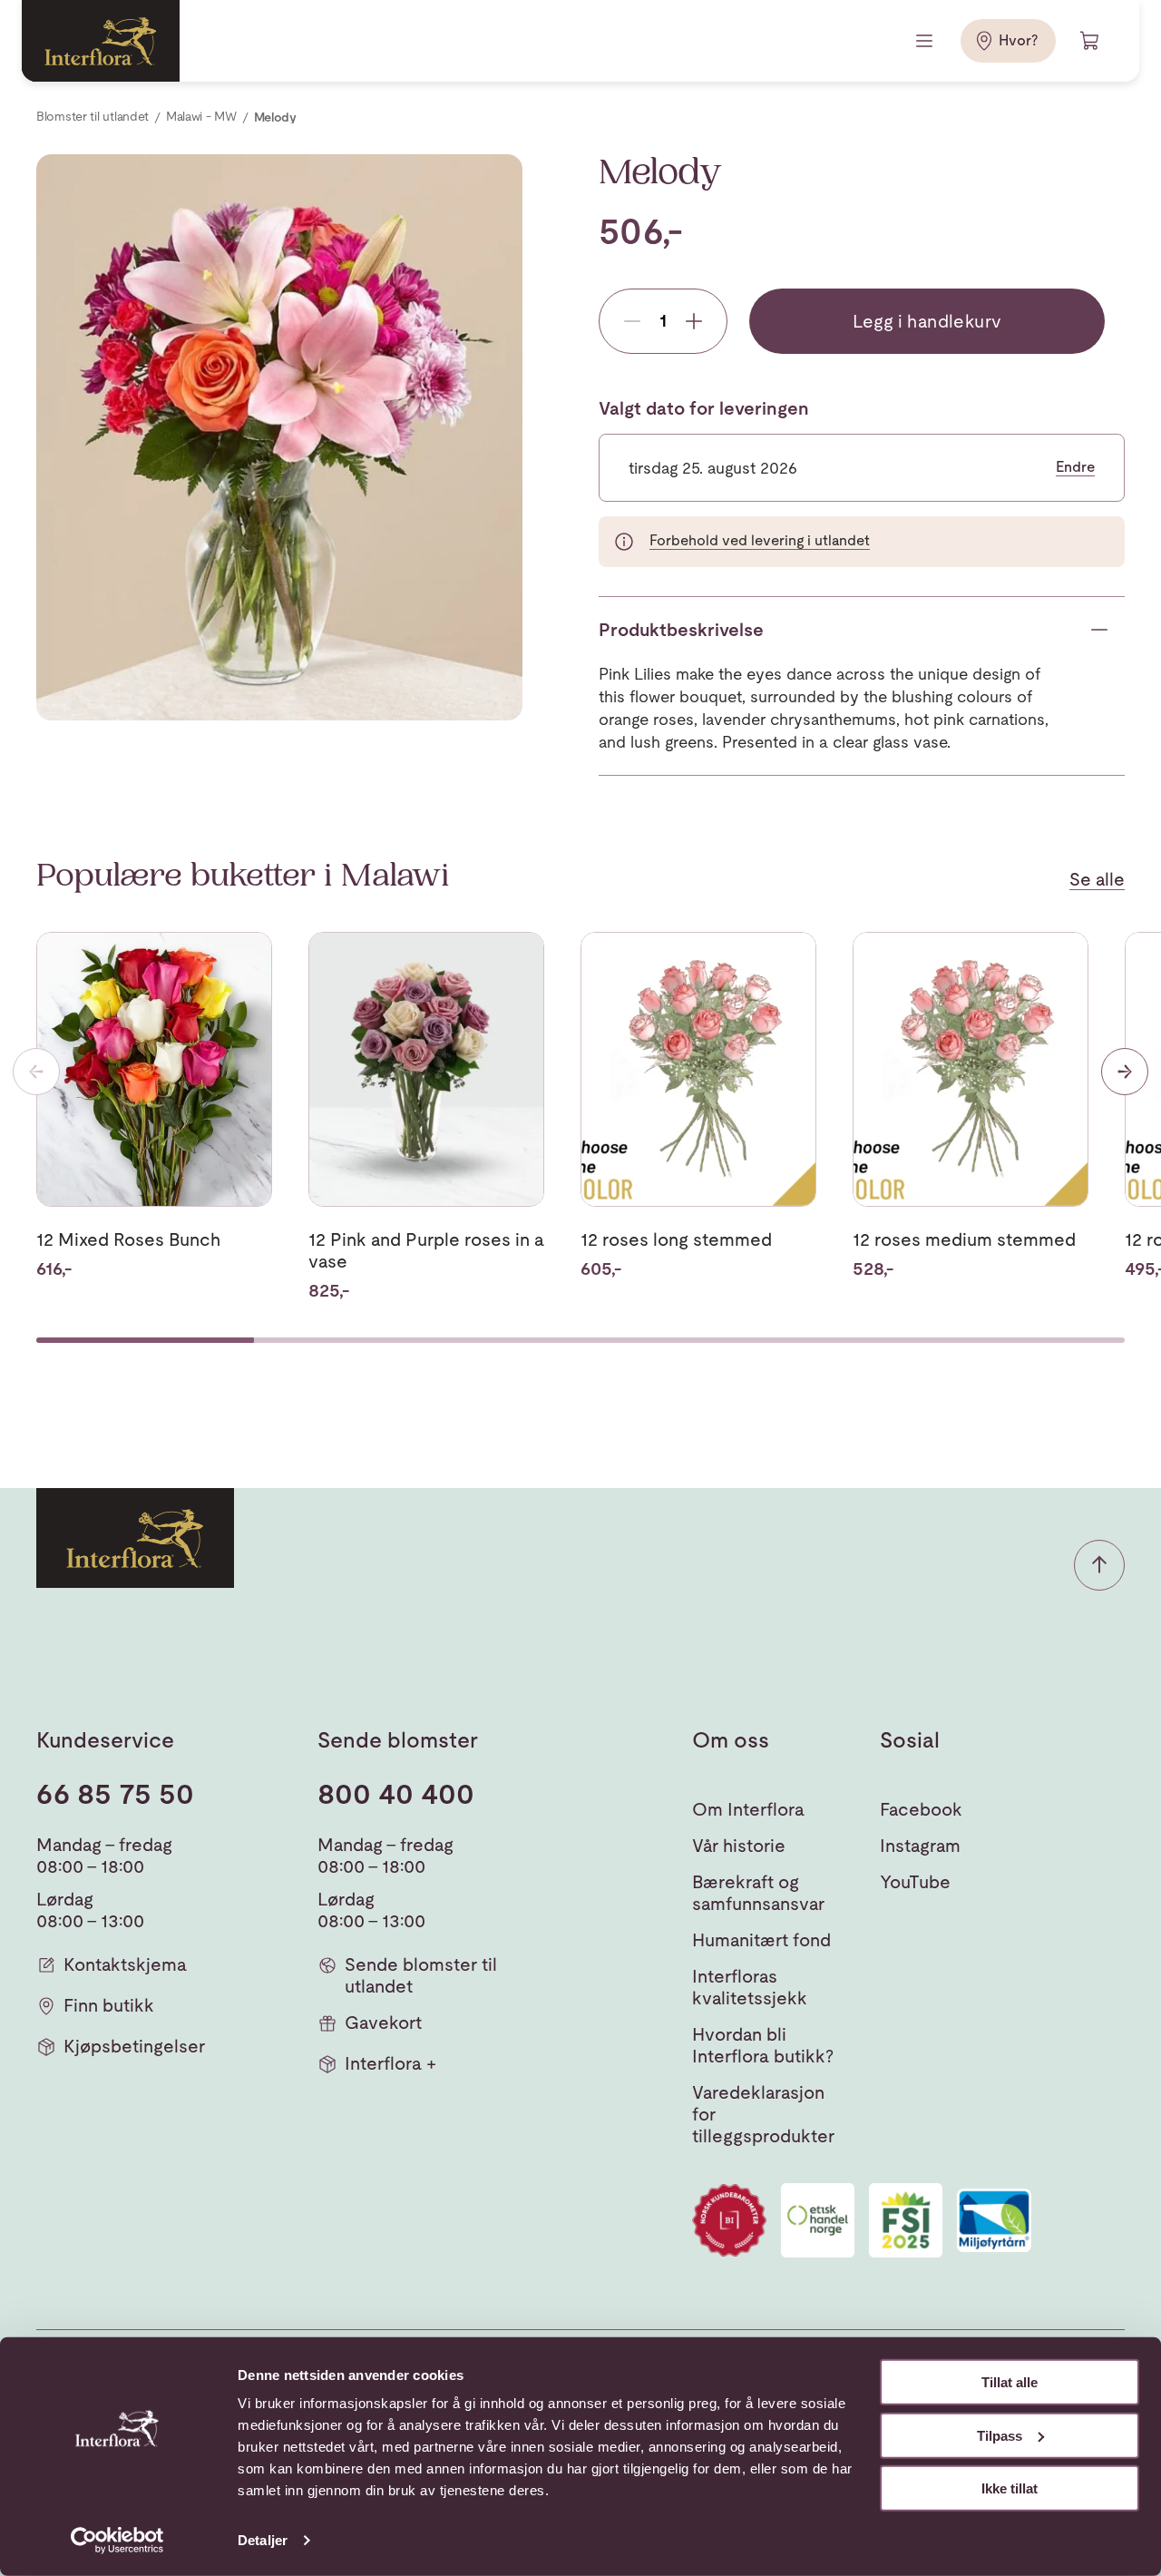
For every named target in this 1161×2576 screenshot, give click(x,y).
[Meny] (926, 41)
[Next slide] (1125, 1072)
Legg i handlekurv (927, 321)
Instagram (920, 1846)
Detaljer (263, 2540)
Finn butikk (109, 2005)
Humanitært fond (761, 1940)
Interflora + (390, 2063)
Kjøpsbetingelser (134, 2046)
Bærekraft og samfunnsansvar (758, 1893)
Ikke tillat (1010, 2488)
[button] (1099, 1565)
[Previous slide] (36, 1072)
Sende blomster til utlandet (421, 1975)
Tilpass (1000, 2435)
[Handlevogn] (1090, 41)
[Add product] (694, 321)
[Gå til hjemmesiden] (101, 41)
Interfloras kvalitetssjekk (750, 1987)
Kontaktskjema (125, 1964)
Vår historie (739, 1846)
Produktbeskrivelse (681, 630)
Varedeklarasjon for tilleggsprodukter (763, 2114)
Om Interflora (748, 1809)
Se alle (1097, 879)
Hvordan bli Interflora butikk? (763, 2045)
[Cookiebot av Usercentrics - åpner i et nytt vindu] (117, 2541)
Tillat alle (1010, 2382)
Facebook (921, 1809)
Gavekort (383, 2023)
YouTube (915, 1882)
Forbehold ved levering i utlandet (760, 540)
